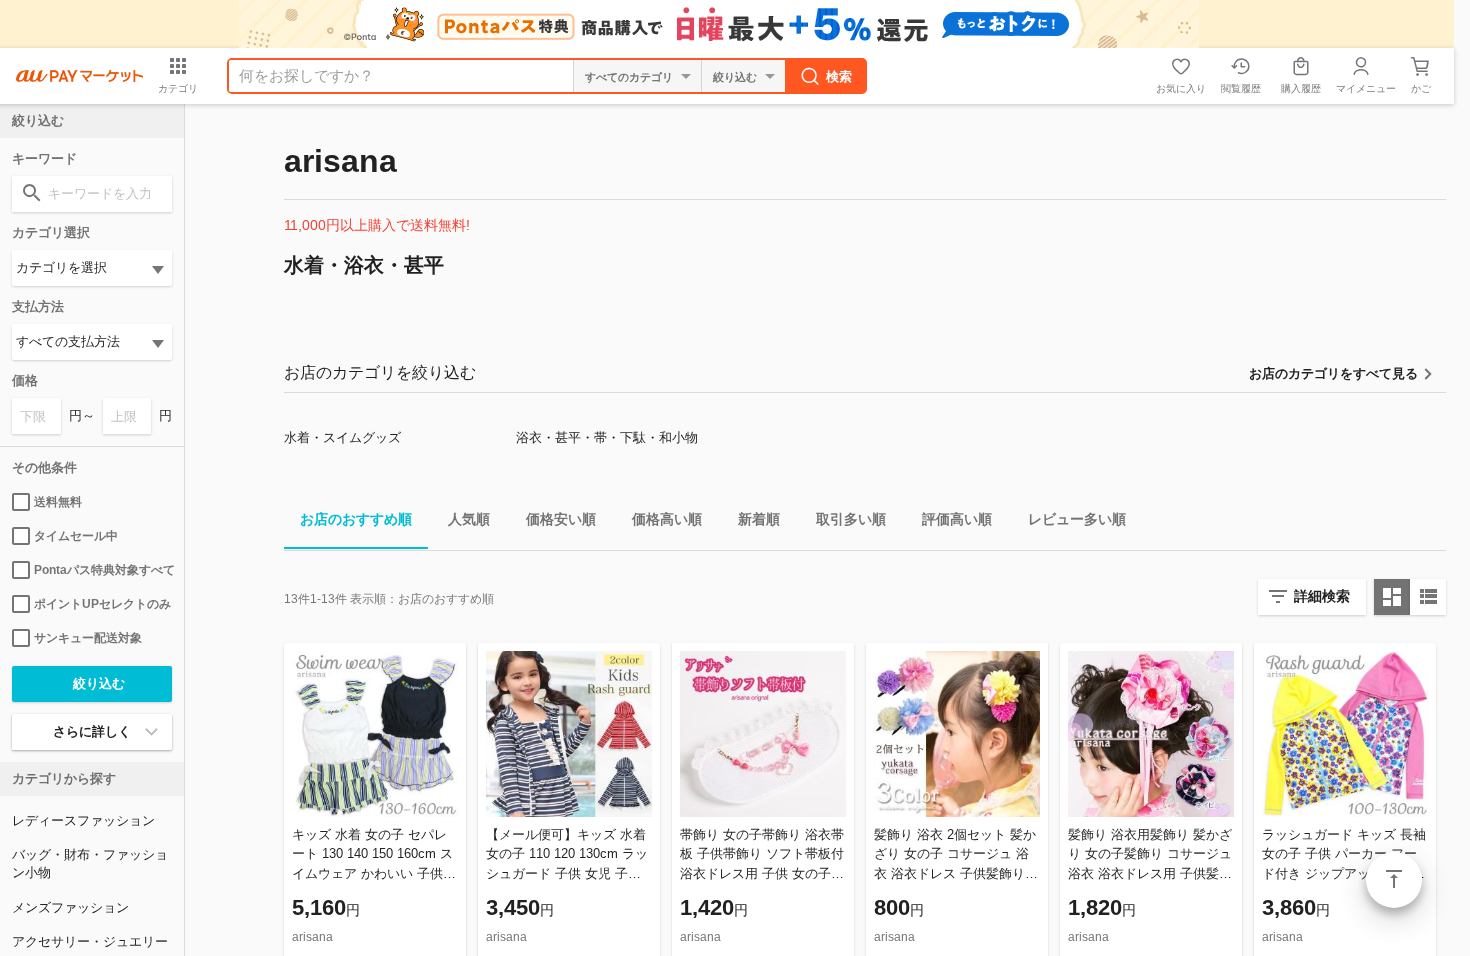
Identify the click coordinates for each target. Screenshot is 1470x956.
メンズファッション (70, 907)
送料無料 (58, 502)
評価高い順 (957, 519)
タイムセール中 (76, 536)
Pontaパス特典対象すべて (103, 570)
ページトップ (1394, 880)
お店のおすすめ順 (356, 519)
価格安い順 (561, 519)
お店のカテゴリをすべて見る (1333, 373)
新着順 (759, 519)
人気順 (469, 519)
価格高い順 (667, 519)
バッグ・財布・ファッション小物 (90, 863)
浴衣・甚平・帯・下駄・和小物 (607, 437)
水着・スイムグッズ (342, 437)
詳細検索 (1322, 596)
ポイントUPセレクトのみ (102, 604)
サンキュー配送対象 (88, 638)
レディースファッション (83, 820)
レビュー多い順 (1077, 519)
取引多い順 (851, 519)
